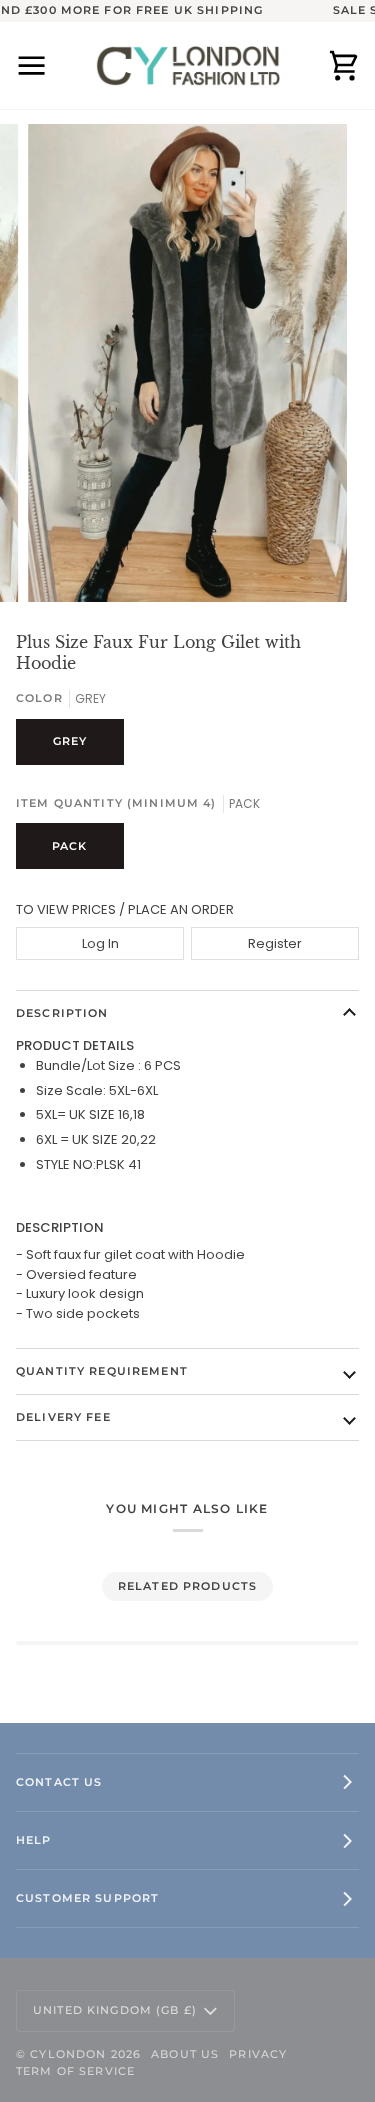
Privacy (258, 2054)
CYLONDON (68, 2054)
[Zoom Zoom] (187, 363)
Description (62, 1013)
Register (275, 943)
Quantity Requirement (102, 1371)
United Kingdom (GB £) (115, 2010)
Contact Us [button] (59, 1782)
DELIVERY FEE (63, 1417)
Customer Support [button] (87, 1898)
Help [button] (34, 1840)
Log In (100, 943)
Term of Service (75, 2071)
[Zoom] (65, 564)
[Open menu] (46, 65)
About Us (185, 2054)
